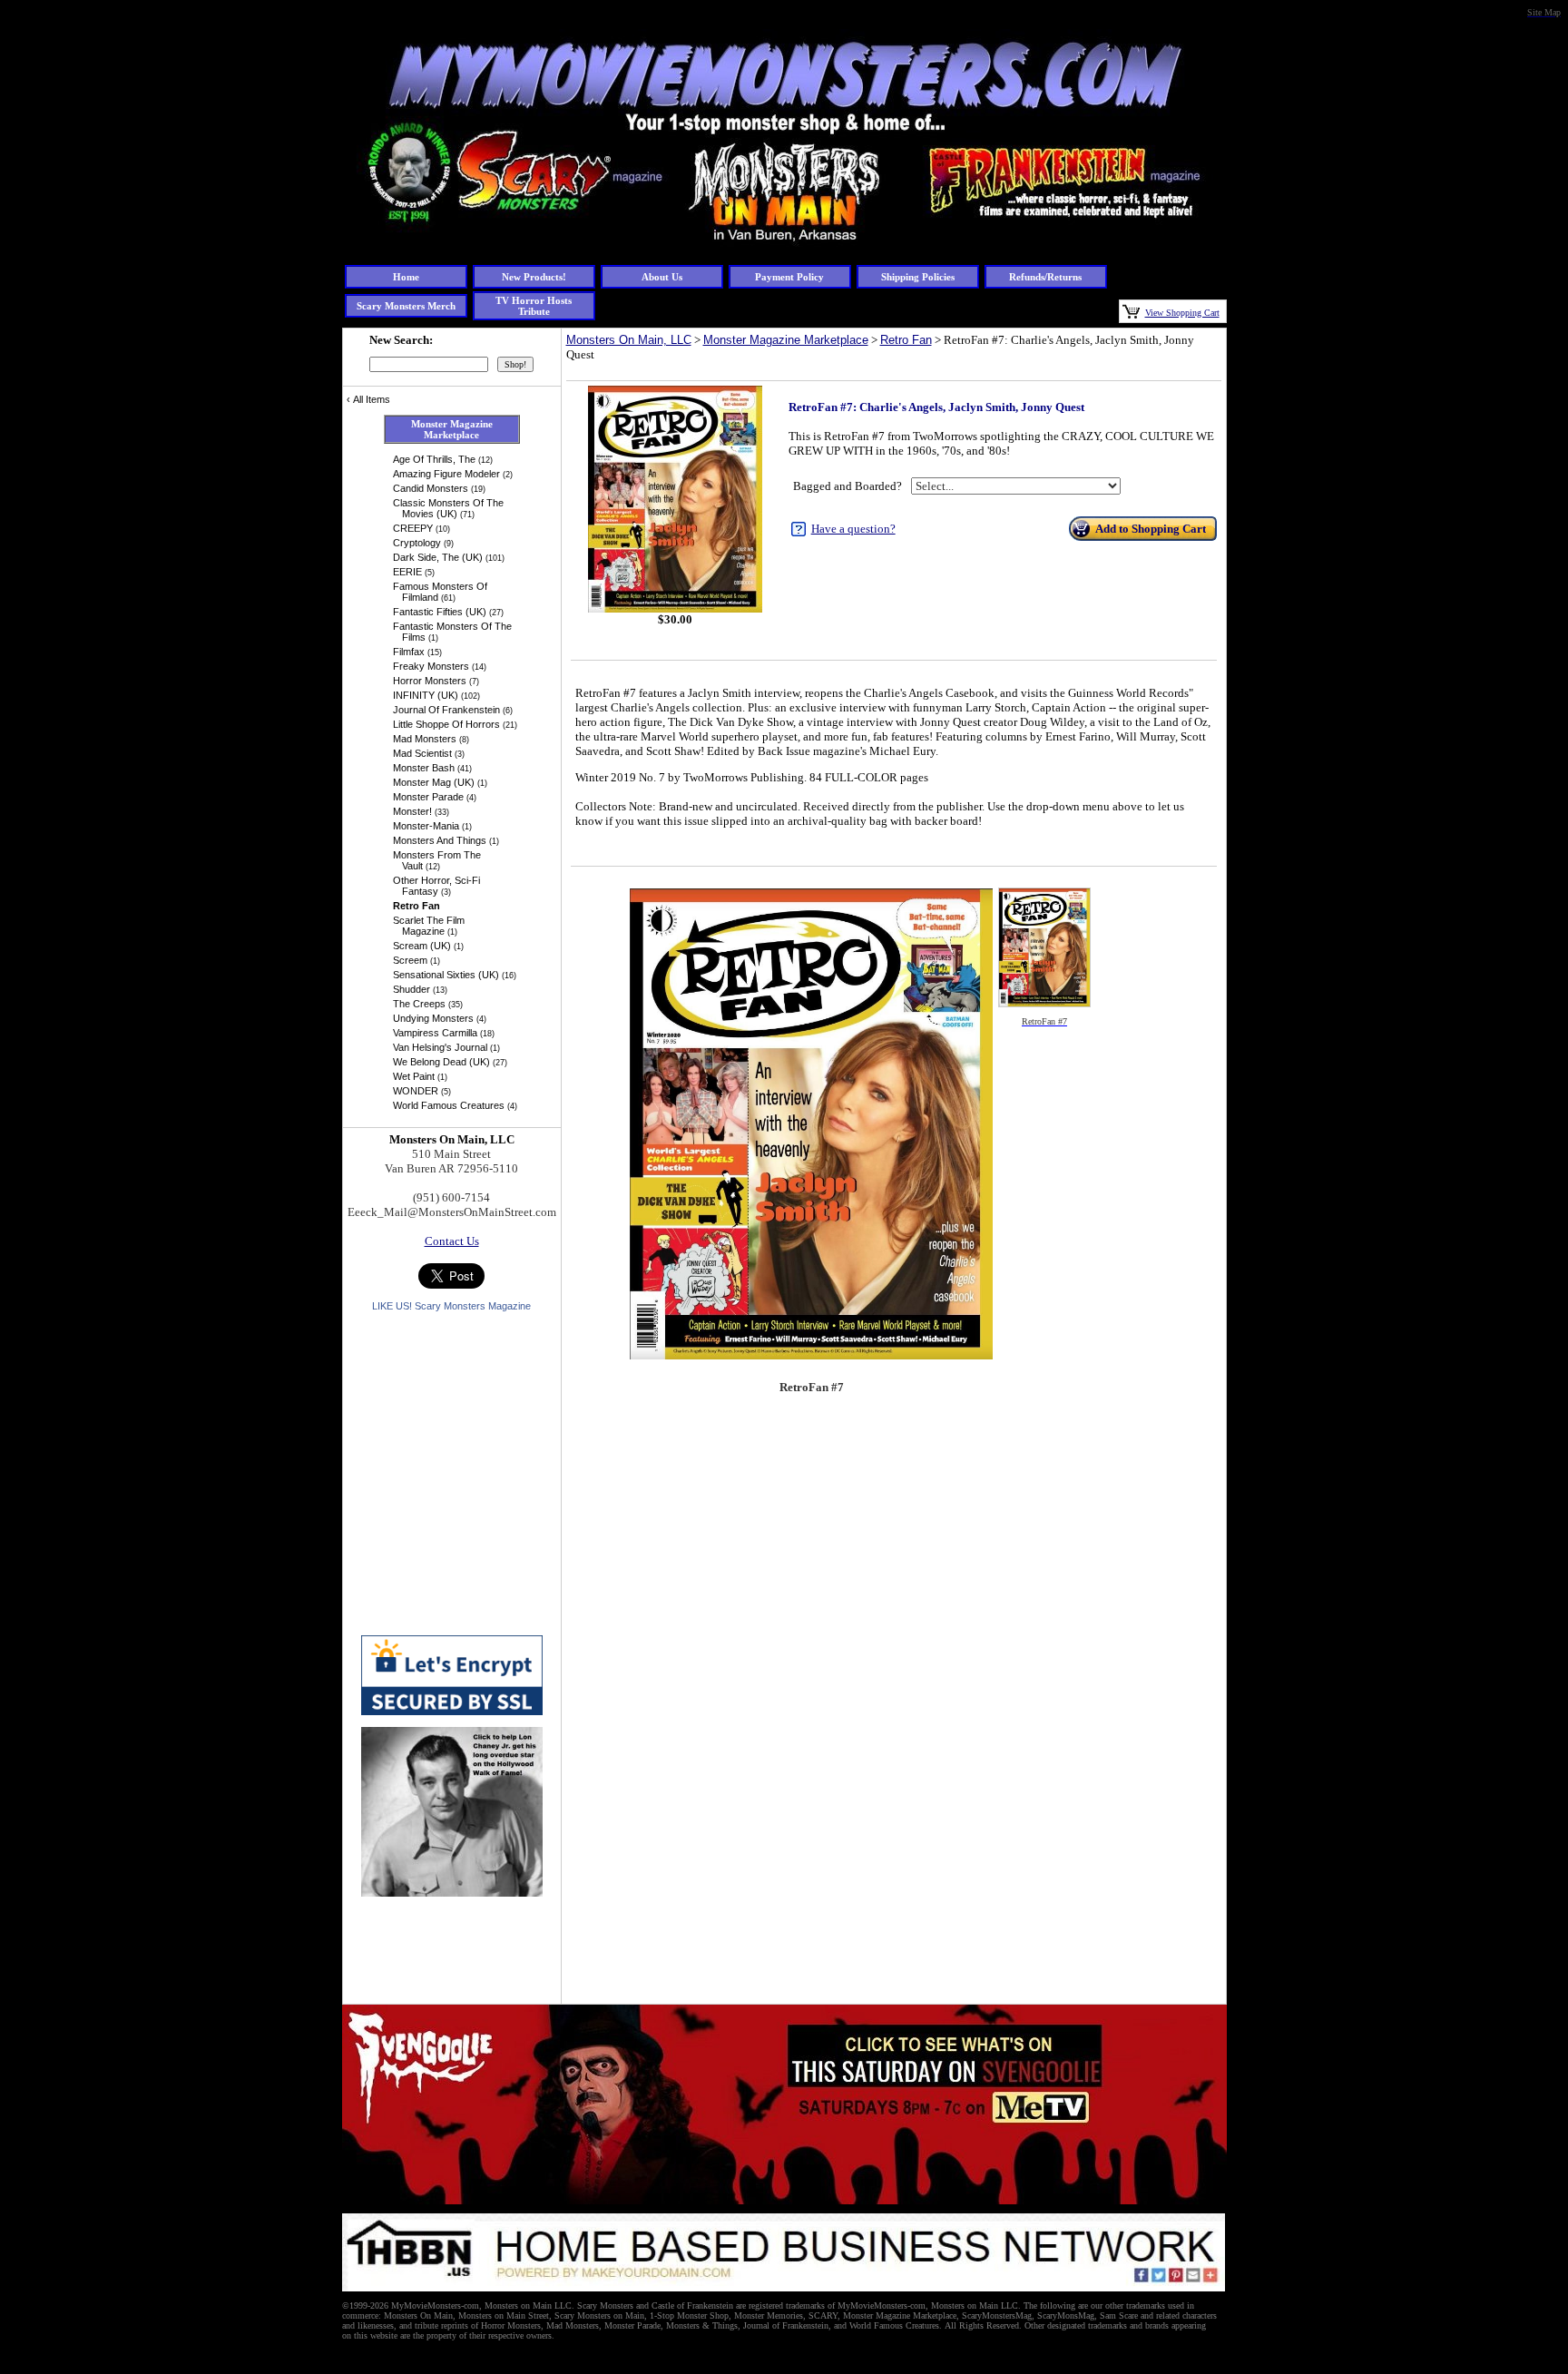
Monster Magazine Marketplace (786, 340)
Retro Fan (906, 340)
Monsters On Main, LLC (629, 340)
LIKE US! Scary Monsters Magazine (451, 1306)
